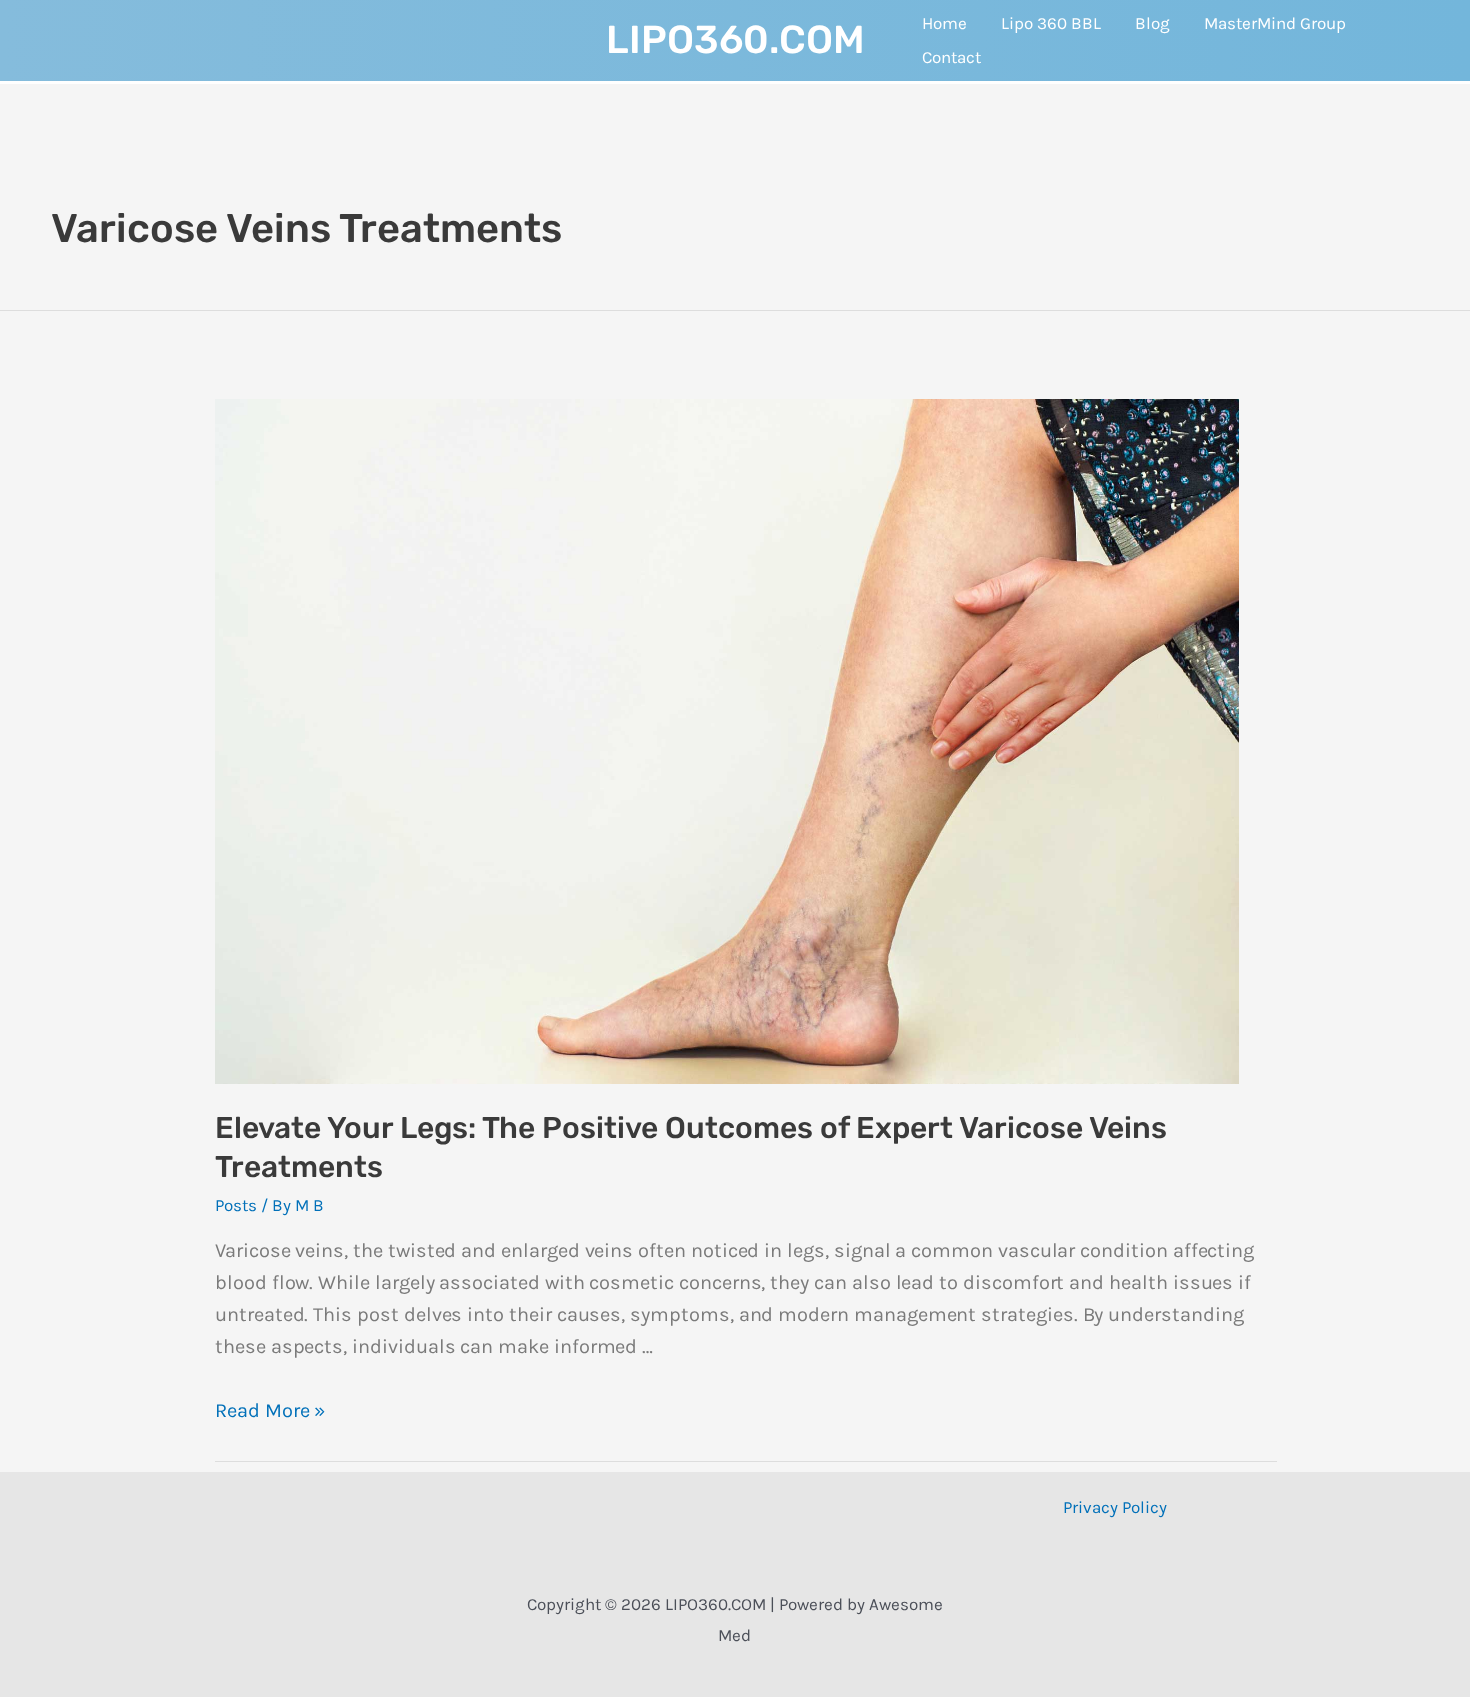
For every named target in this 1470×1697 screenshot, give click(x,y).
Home (944, 23)
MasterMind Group (1275, 23)
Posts (236, 1205)
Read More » (270, 1410)
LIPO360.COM (735, 40)
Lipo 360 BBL (1051, 23)
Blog (1152, 23)
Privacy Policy (1115, 1507)
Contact (951, 57)
